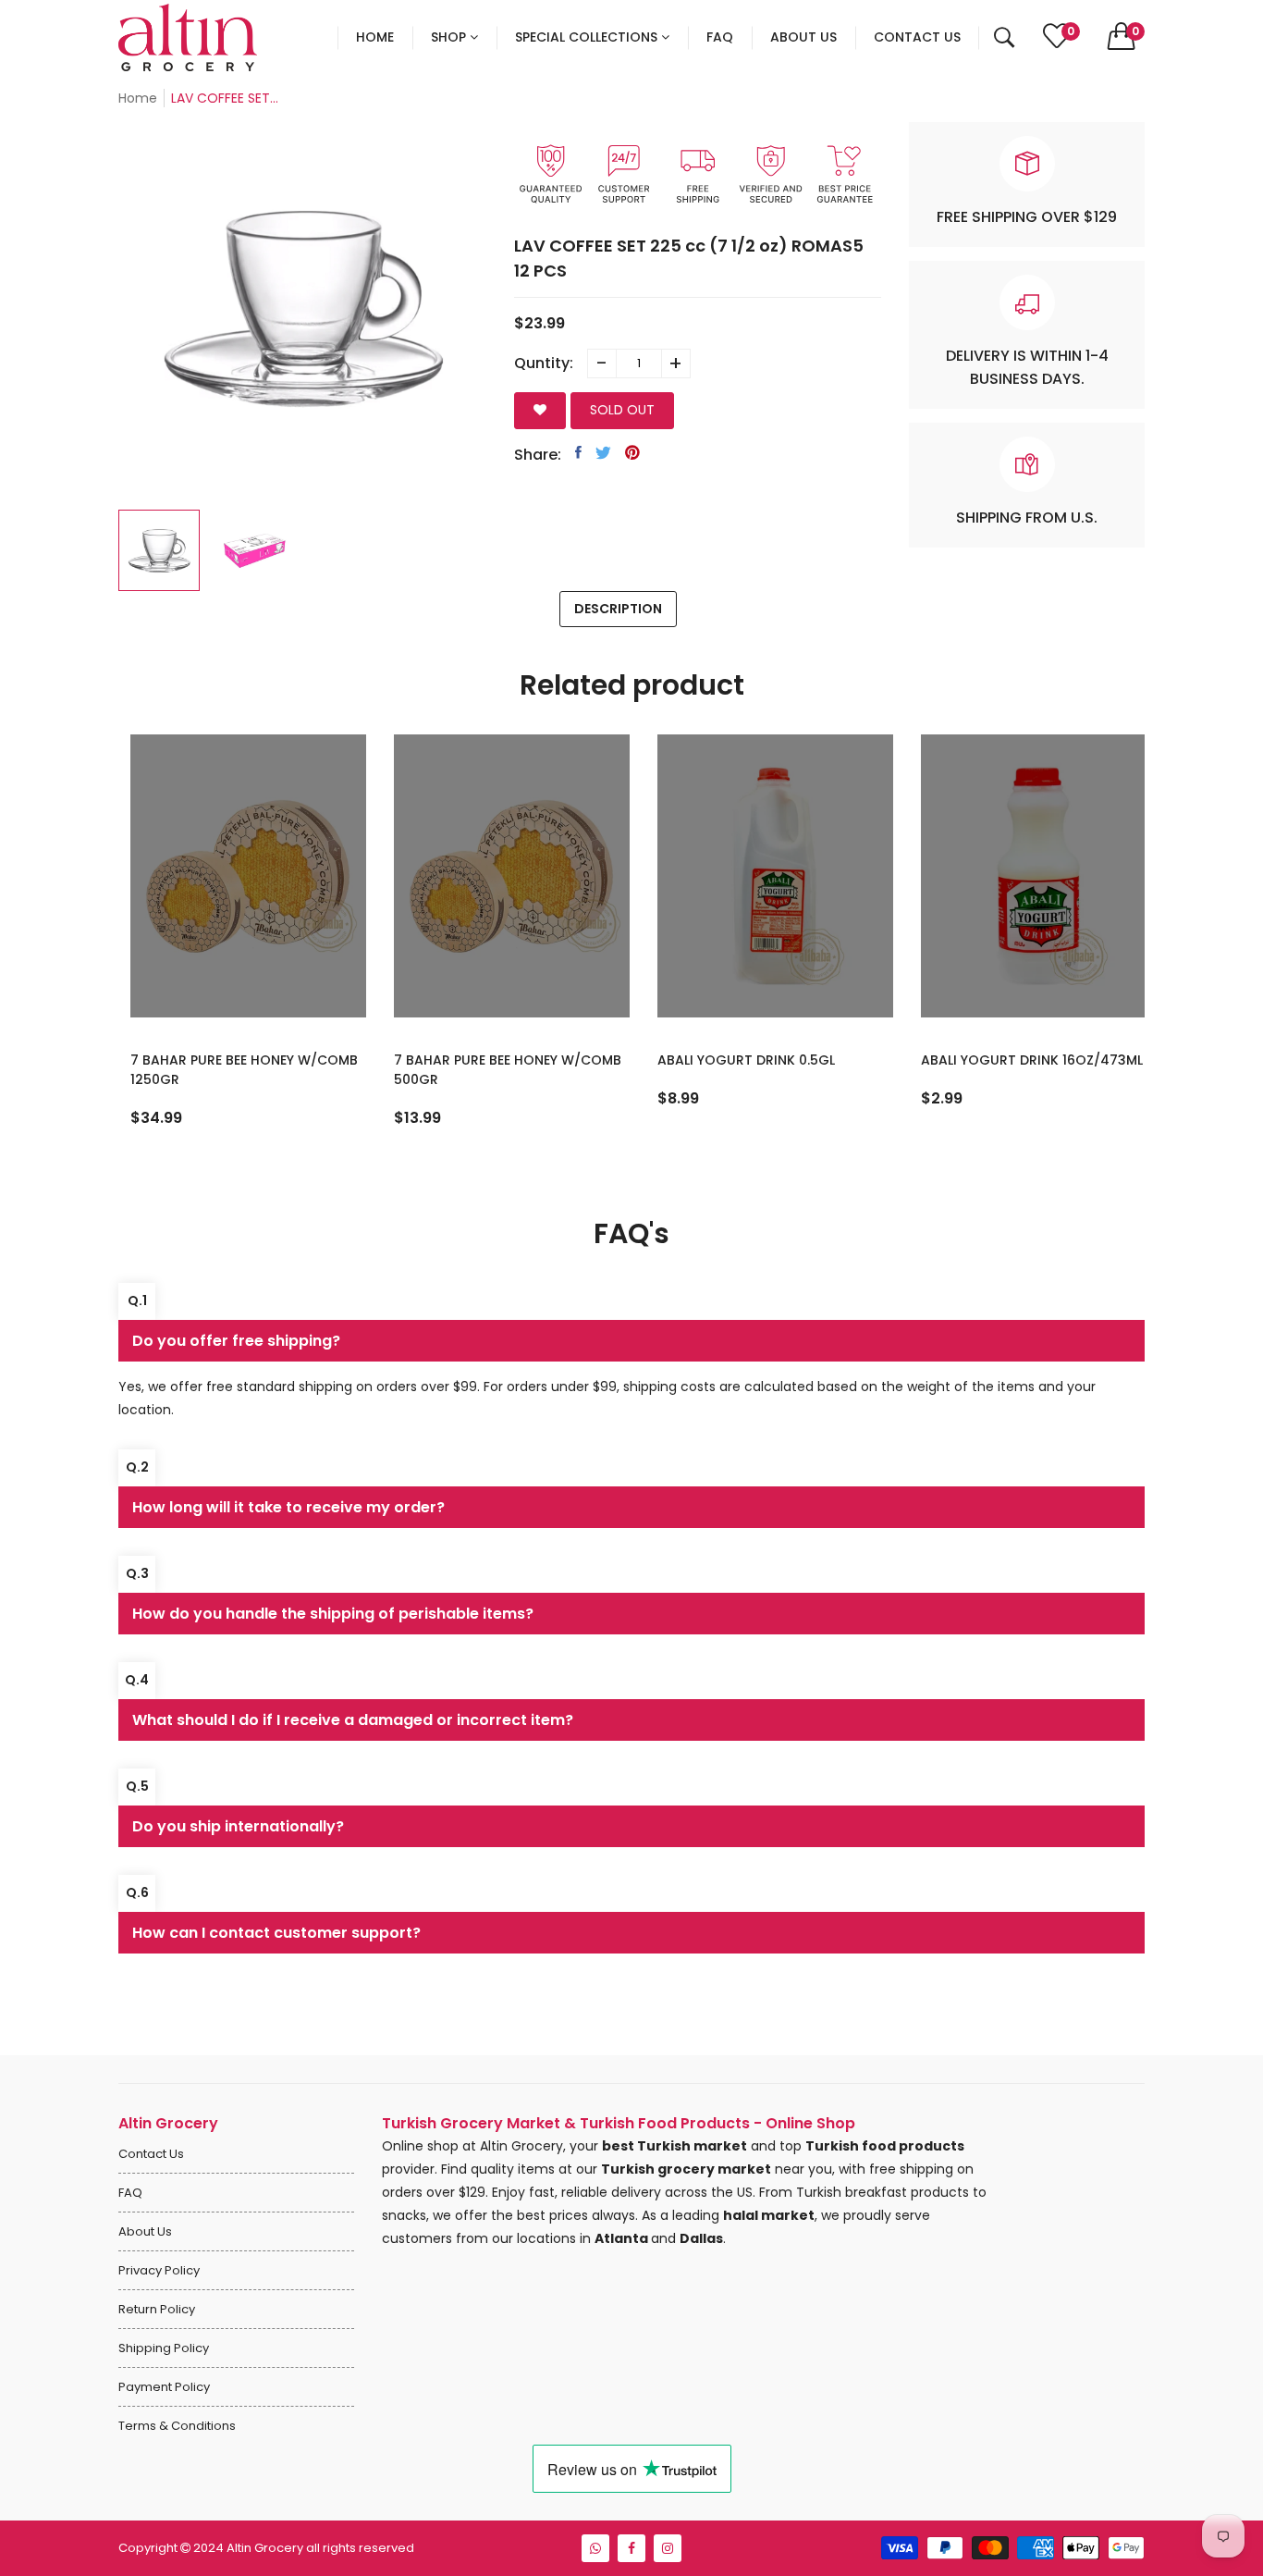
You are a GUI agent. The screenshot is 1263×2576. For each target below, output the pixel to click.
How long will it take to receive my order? (288, 1507)
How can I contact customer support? (276, 1933)
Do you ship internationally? (238, 1826)
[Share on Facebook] (578, 452)
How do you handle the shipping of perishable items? (333, 1614)
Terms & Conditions (177, 2426)
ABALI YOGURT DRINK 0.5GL (734, 1060)
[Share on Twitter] (603, 452)
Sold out (622, 410)
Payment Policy (164, 2387)
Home (138, 98)
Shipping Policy (164, 2348)
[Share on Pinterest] (632, 452)
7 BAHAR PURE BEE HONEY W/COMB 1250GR (232, 1070)
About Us (145, 2231)
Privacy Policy (159, 2270)
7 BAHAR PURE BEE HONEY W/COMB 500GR (496, 1070)
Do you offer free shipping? (236, 1341)
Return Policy (157, 2309)
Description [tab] (618, 609)
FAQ (130, 2193)
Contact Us (151, 2154)
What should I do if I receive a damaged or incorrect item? (353, 1720)
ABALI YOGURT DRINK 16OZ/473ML (1020, 1060)
